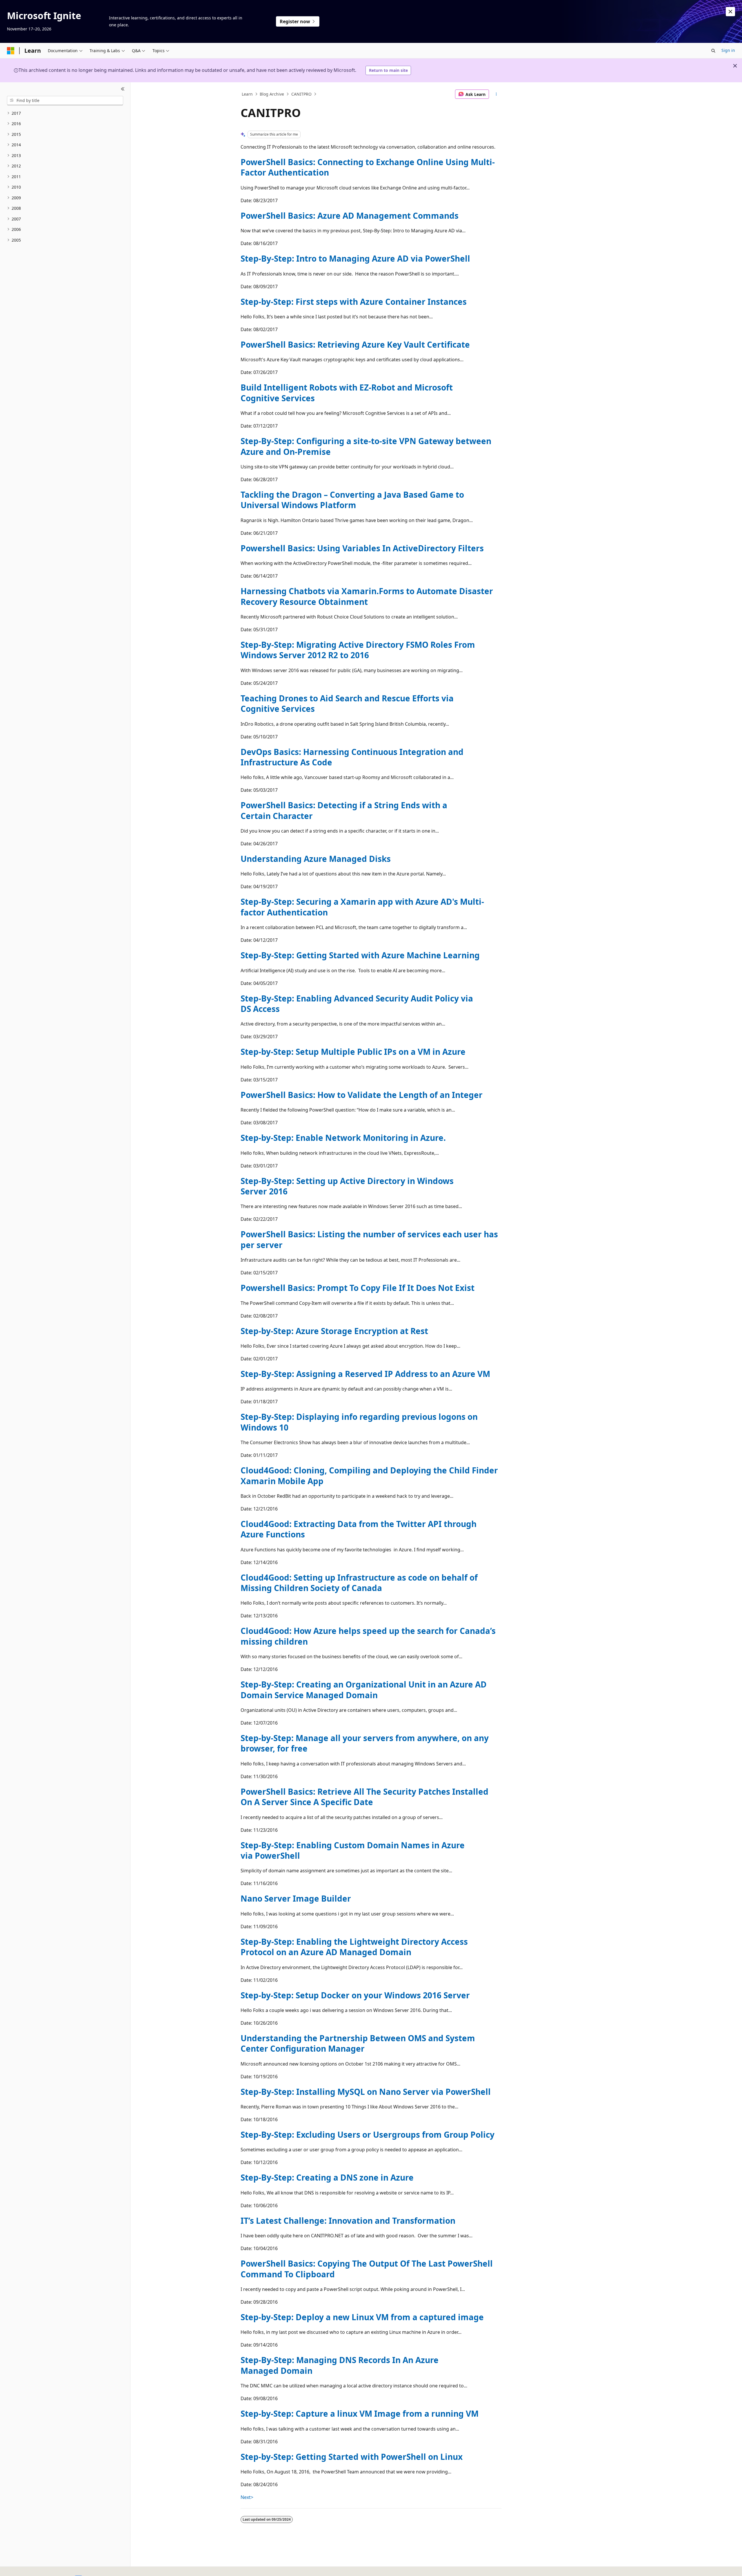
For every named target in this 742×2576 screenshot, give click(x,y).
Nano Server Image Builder (296, 1898)
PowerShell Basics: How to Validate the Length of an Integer (362, 1095)
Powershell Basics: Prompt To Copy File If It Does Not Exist (358, 1288)
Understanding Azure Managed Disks (316, 859)
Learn (247, 94)
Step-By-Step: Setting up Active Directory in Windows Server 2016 (347, 1186)
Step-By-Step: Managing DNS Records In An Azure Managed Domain (340, 2365)
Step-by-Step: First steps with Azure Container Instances (354, 302)
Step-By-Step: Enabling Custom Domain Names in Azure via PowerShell (353, 1850)
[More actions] (496, 94)
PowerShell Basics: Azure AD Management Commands (350, 216)
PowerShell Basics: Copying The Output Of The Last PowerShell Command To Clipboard (367, 2269)
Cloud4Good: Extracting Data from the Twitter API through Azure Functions (359, 1529)
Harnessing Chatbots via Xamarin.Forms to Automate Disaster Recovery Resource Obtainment (367, 596)
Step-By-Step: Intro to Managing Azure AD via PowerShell (355, 258)
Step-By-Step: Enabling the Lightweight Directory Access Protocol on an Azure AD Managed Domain (354, 1947)
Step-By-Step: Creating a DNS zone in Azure (327, 2177)
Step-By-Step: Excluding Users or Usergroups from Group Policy (368, 2134)
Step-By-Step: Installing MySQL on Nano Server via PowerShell (366, 2092)
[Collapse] (123, 89)
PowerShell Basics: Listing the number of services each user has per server (369, 1239)
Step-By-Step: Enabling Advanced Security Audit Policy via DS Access (357, 1004)
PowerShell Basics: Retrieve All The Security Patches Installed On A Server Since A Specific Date (364, 1797)
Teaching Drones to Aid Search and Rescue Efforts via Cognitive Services (347, 703)
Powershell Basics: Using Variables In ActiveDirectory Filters (362, 548)
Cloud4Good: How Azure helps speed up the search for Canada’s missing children (368, 1636)
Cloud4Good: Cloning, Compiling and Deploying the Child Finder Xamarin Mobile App (369, 1475)
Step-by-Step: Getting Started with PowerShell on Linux (352, 2457)
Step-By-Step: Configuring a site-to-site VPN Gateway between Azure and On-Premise (366, 446)
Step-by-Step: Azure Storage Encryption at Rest (334, 1331)
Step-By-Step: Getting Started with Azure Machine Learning (360, 955)
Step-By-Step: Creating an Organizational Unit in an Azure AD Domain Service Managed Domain (364, 1690)
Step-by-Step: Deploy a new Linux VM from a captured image (362, 2317)
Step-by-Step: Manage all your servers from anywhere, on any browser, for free (365, 1743)
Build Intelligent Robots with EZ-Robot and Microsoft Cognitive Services (347, 393)
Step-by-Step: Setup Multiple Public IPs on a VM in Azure (353, 1052)
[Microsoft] (11, 51)
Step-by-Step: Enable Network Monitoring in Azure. (343, 1138)
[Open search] (713, 51)
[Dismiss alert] (730, 12)
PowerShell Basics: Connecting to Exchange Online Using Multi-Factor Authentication (368, 167)
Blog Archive (272, 94)
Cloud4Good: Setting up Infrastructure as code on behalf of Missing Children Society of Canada (359, 1583)
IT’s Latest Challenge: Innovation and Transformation (348, 2221)
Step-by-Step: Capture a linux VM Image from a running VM (360, 2413)
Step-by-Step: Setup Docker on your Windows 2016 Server (355, 1995)
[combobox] (65, 101)
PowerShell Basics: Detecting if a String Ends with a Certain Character (344, 810)
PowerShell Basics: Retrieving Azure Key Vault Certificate (355, 344)
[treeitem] (65, 113)
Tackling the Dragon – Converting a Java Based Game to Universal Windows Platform (352, 500)
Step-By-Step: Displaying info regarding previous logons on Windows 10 (359, 1422)
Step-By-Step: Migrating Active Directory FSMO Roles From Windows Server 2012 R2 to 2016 (358, 650)
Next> (247, 2497)
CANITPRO (301, 94)
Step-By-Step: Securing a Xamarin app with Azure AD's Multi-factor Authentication (362, 907)
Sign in (728, 50)
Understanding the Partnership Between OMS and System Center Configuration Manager (358, 2043)
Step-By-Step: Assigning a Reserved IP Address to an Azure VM (365, 1374)
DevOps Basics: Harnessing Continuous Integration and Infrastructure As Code (352, 757)
